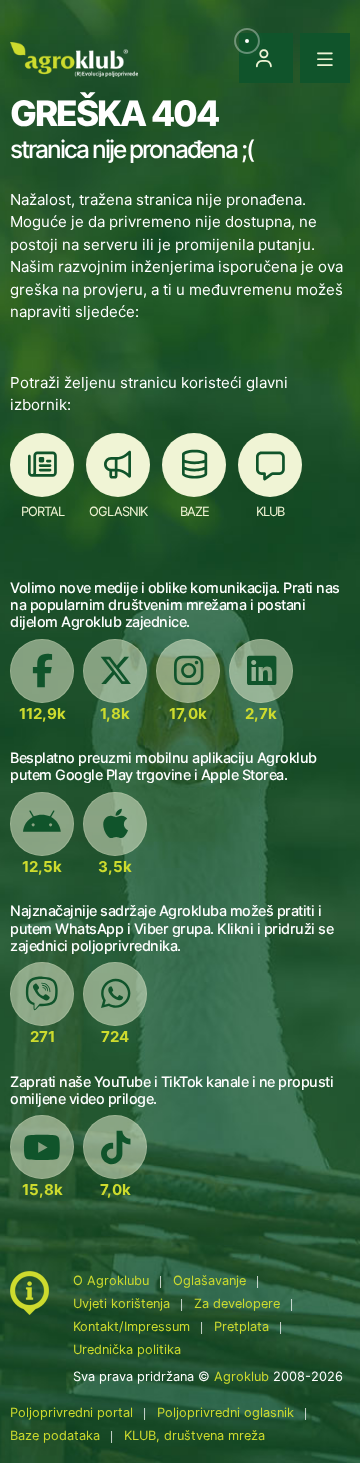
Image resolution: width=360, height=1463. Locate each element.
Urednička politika (127, 1349)
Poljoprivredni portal (73, 1412)
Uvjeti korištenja (121, 1303)
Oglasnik (118, 511)
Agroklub (241, 1376)
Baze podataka (57, 1435)
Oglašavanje (209, 1280)
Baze (194, 511)
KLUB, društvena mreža (194, 1435)
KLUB (270, 511)
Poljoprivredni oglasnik (227, 1412)
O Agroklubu (111, 1280)
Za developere (237, 1303)
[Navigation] (325, 58)
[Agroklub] (74, 57)
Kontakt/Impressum (131, 1326)
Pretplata (241, 1326)
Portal (42, 511)
